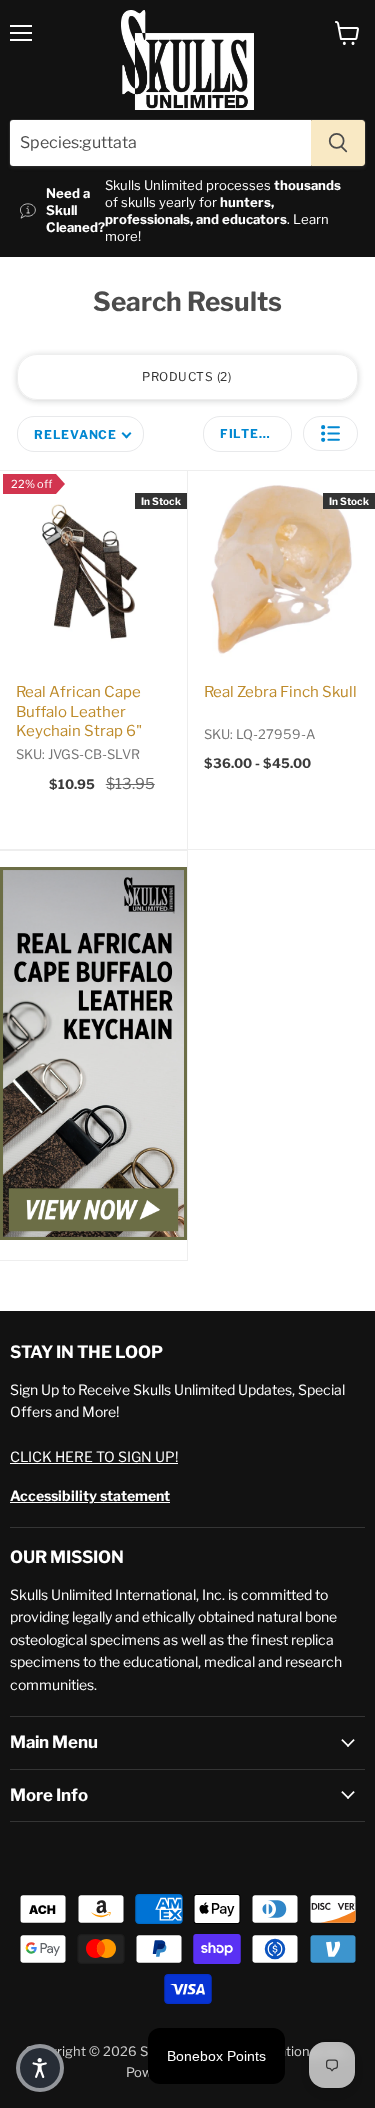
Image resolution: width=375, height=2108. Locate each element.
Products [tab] (185, 376)
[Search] (338, 143)
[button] (330, 433)
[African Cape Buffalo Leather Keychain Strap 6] (93, 1055)
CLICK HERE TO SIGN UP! (94, 1456)
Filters (248, 433)
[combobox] (160, 143)
